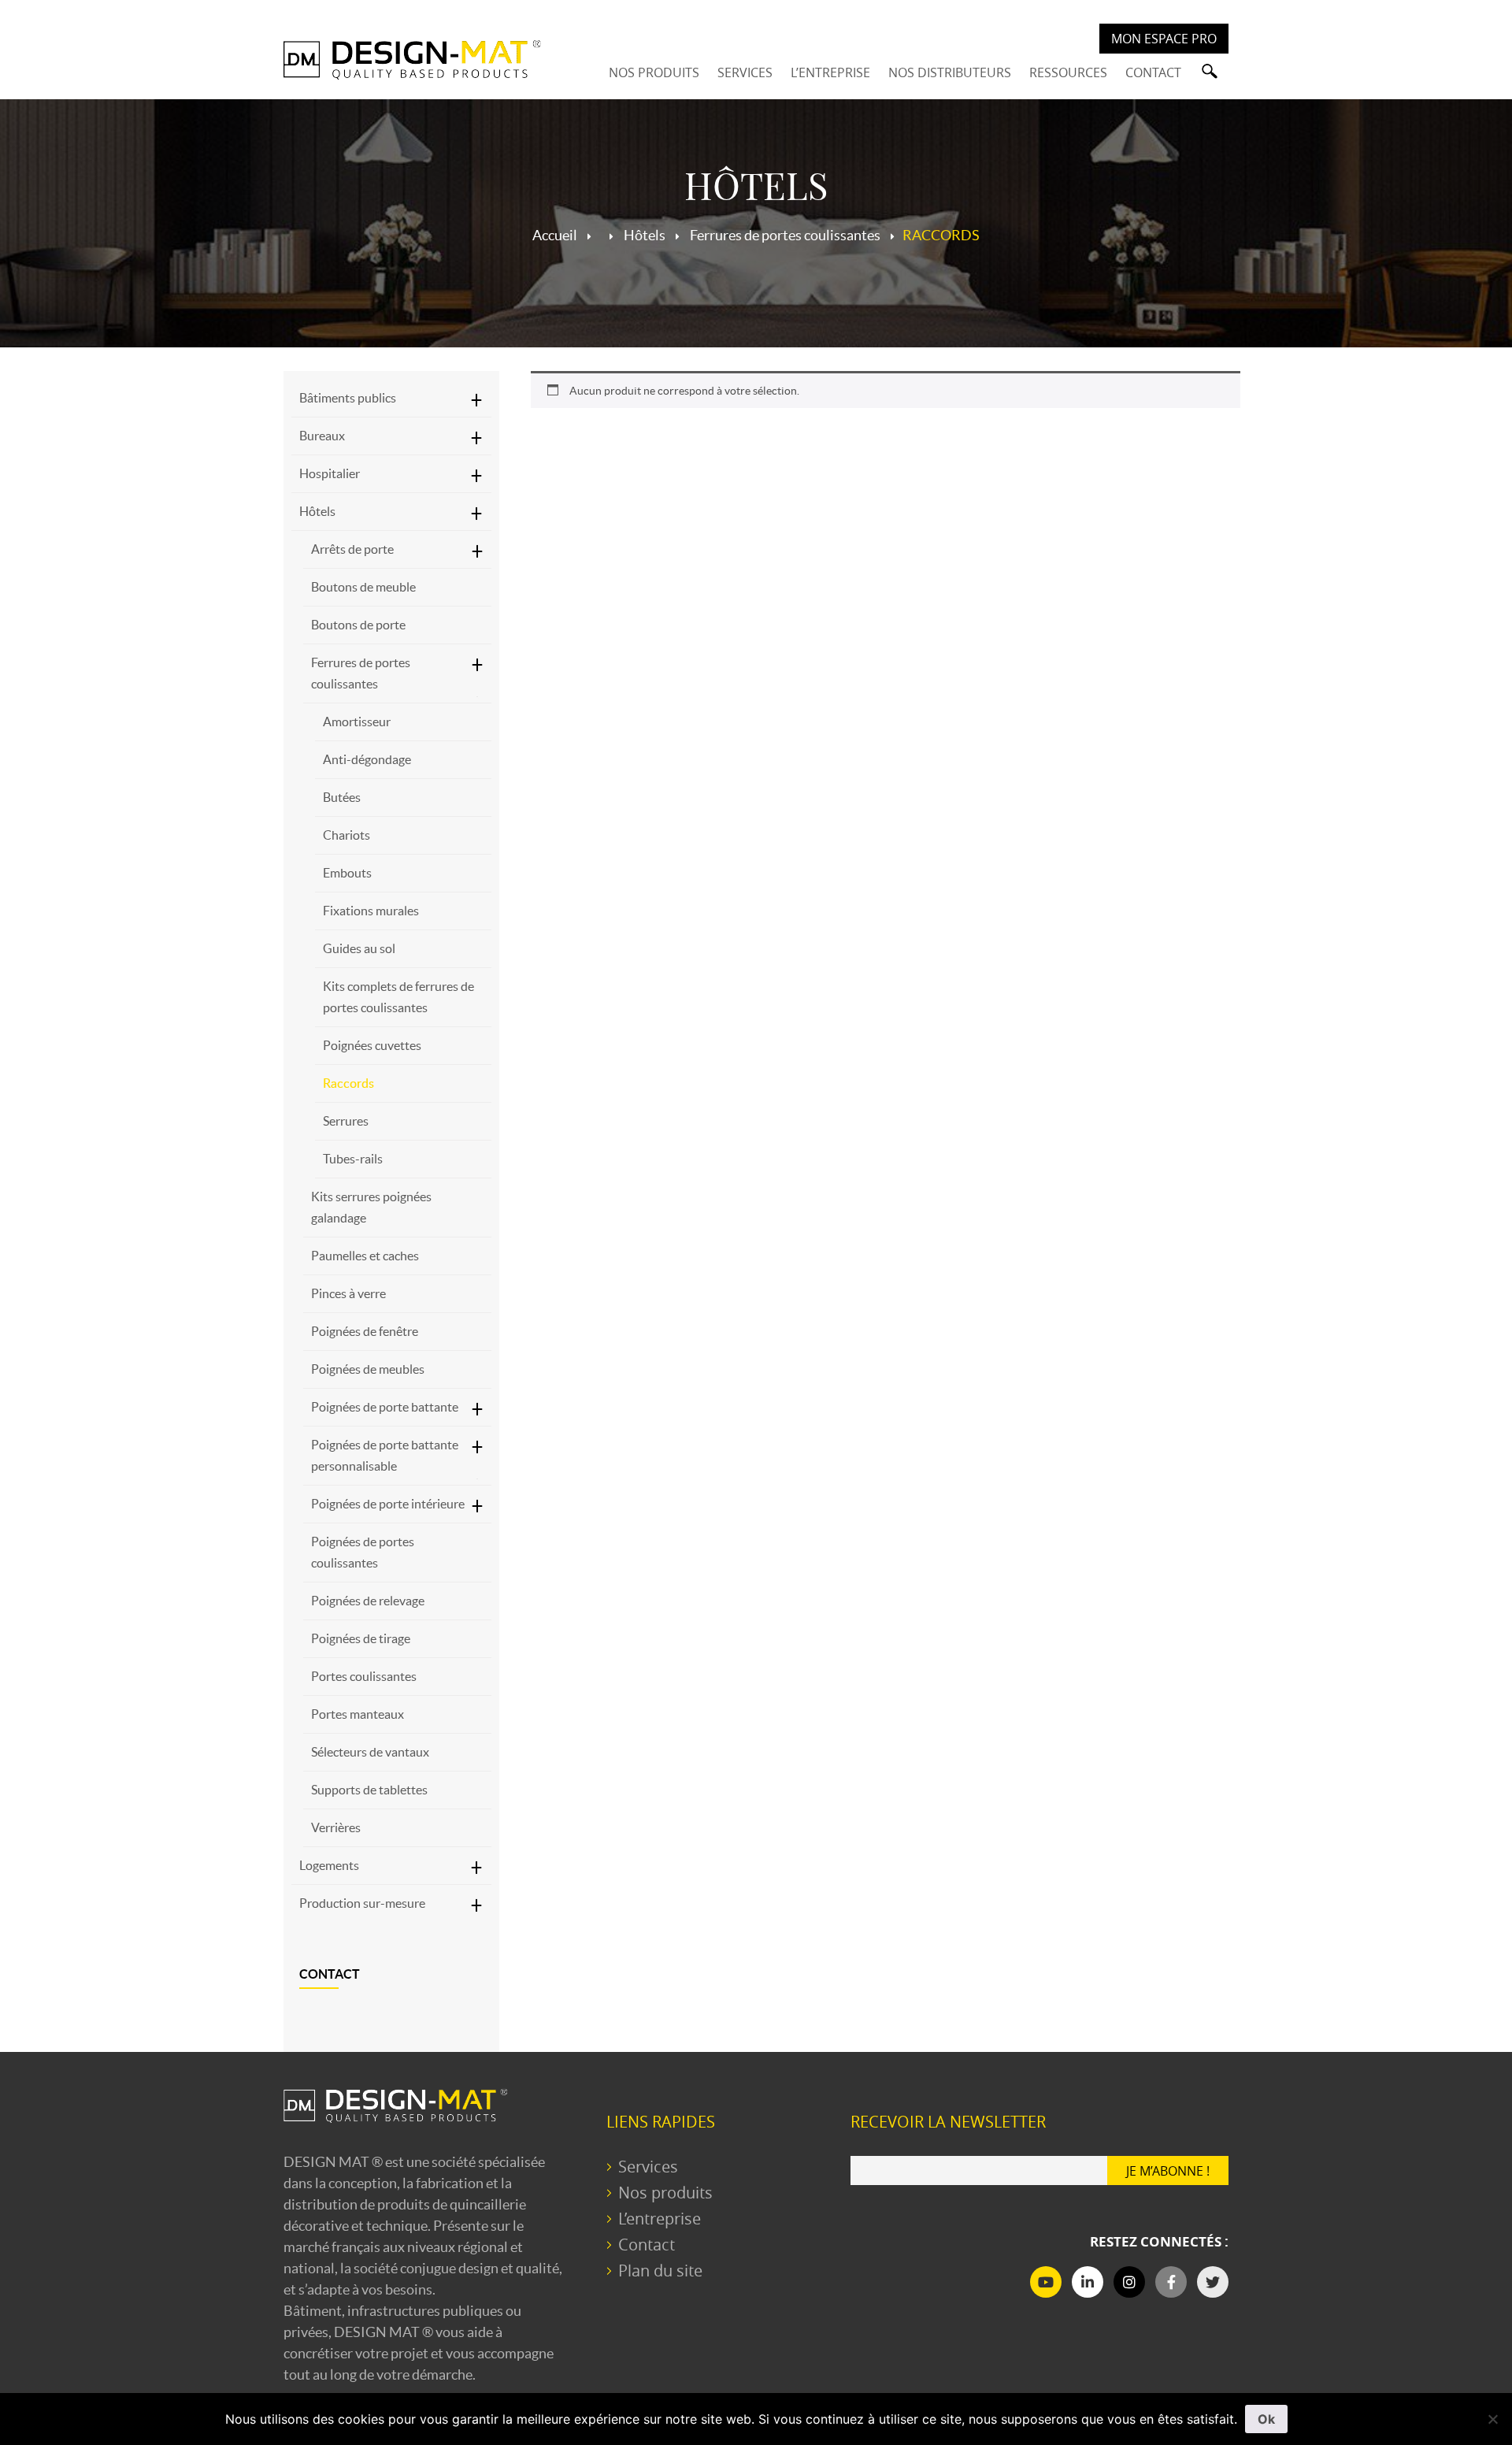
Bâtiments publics (348, 398)
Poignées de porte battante (385, 1407)
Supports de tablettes (369, 1790)
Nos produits (665, 2193)
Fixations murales (371, 911)
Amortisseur (357, 722)
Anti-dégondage (367, 759)
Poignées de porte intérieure (388, 1504)
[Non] (1492, 2419)
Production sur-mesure (362, 1903)
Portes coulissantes (364, 1676)
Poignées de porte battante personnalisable (385, 1455)
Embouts (347, 873)
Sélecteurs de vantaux (370, 1752)
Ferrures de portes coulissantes (361, 673)
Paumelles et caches (365, 1256)
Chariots (346, 835)
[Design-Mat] (412, 59)
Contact (330, 1974)
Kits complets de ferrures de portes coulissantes (398, 997)
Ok (1266, 2419)
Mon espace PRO (1164, 39)
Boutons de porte (358, 625)
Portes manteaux (358, 1714)
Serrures (346, 1121)
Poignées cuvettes (372, 1045)
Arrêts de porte (352, 549)
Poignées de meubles (368, 1369)
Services (648, 2167)
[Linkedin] (1088, 2282)
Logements (329, 1865)
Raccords (348, 1083)
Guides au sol (359, 948)
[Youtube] (1046, 2282)
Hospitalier (330, 473)
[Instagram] (1129, 2282)
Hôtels (317, 511)
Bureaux (322, 436)
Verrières (336, 1827)
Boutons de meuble (363, 587)
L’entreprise (660, 2219)
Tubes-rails (353, 1159)
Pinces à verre (348, 1293)
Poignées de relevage (368, 1601)
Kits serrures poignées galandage (371, 1207)
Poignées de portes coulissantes (363, 1552)
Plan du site (660, 2271)
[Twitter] (1213, 2282)
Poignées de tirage (361, 1638)
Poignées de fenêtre (365, 1331)
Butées (342, 797)
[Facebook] (1171, 2282)
